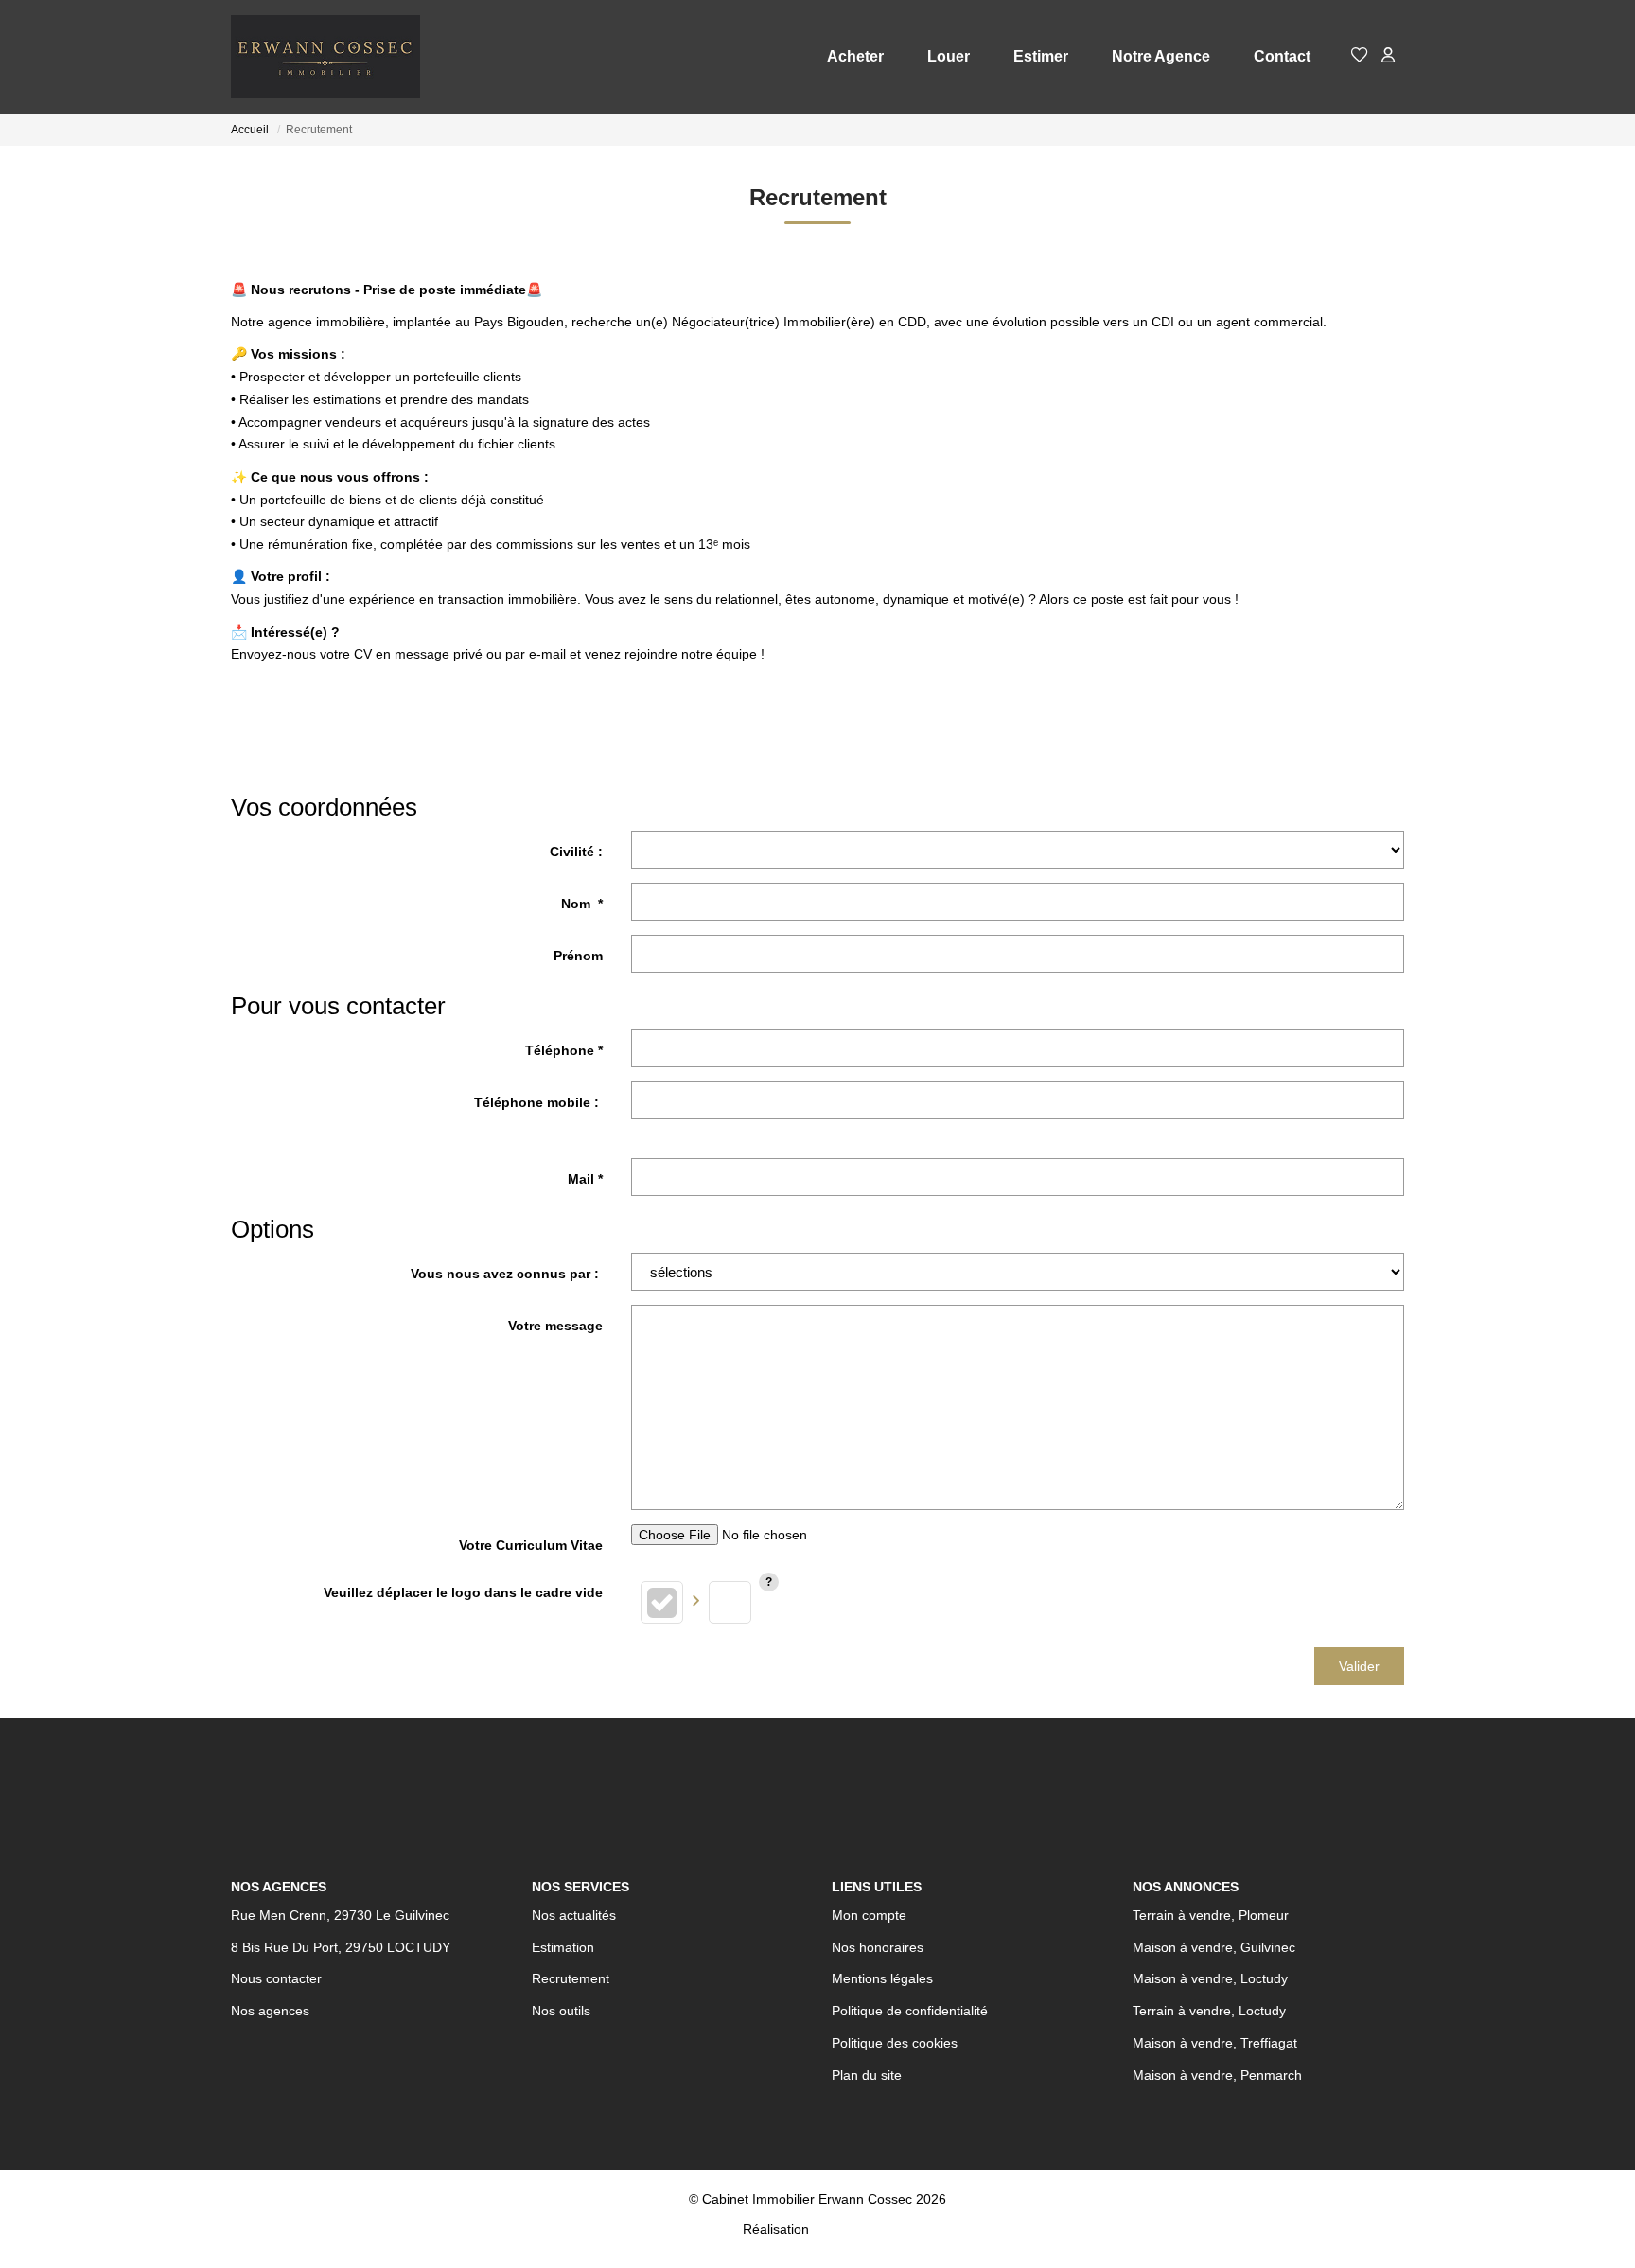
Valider (1359, 1666)
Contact (1282, 56)
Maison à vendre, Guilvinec (1214, 1947)
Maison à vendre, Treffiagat (1215, 2043)
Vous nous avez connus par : (507, 1274)
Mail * (585, 1179)
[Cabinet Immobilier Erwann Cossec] (325, 57)
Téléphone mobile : (538, 1102)
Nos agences (270, 2011)
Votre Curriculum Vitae (531, 1545)
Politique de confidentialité (910, 2011)
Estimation (563, 1947)
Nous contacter (276, 1978)
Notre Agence (1161, 56)
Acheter (855, 56)
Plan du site (867, 2075)
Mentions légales (882, 1978)
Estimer (1041, 56)
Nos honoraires (878, 1947)
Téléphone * (564, 1050)
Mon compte (869, 1915)
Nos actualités (574, 1915)
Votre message (555, 1326)
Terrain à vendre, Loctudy (1209, 2011)
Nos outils (561, 2011)
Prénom (578, 956)
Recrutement (571, 1978)
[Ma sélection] (1360, 56)
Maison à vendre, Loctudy (1210, 1978)
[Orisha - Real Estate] (853, 2229)
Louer (949, 56)
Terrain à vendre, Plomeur (1211, 1915)
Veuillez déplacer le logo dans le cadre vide (463, 1592)
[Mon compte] (1388, 56)
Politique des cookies (895, 2043)
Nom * (582, 904)
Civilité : (576, 852)
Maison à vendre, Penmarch (1217, 2075)
